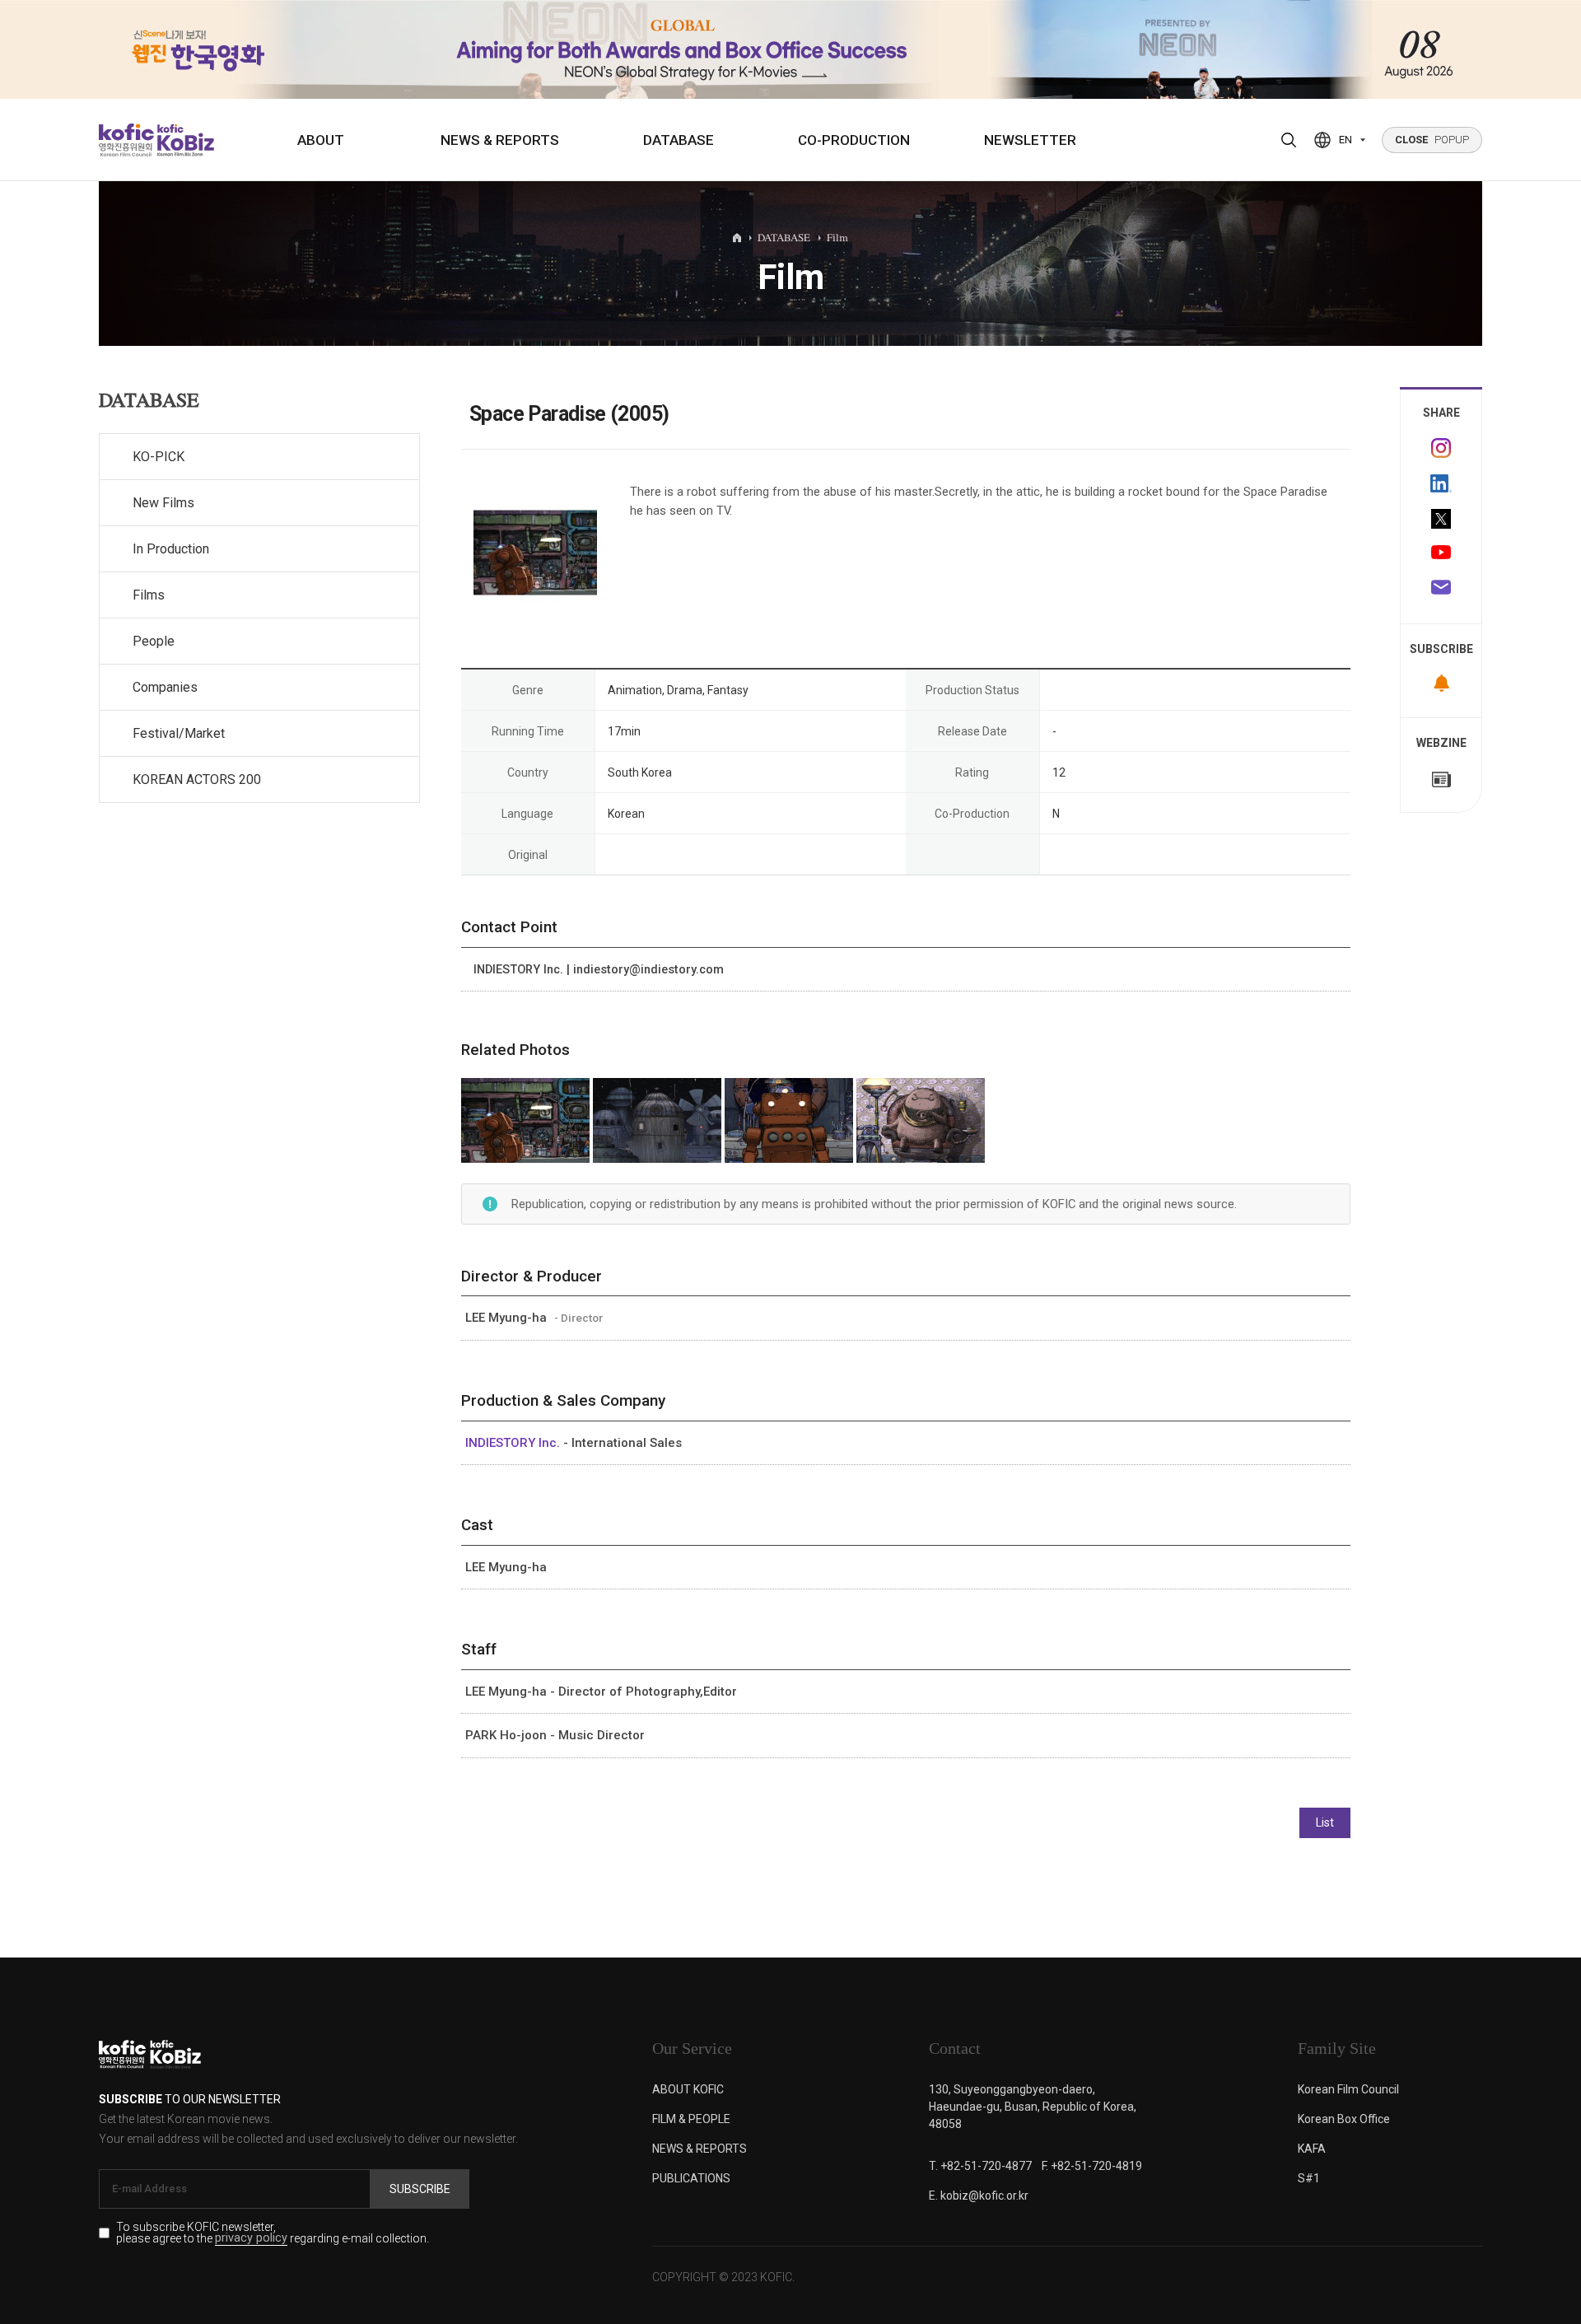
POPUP (1432, 140)
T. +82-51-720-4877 (980, 2166)
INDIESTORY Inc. (514, 1443)
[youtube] (1441, 554)
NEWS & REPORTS (500, 140)
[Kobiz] (184, 140)
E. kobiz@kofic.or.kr (979, 2196)
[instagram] (1441, 448)
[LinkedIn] (1441, 483)
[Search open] (1289, 140)
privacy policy (251, 2239)
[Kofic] (126, 140)
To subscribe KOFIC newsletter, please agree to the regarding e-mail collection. (273, 2233)
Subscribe (420, 2189)
